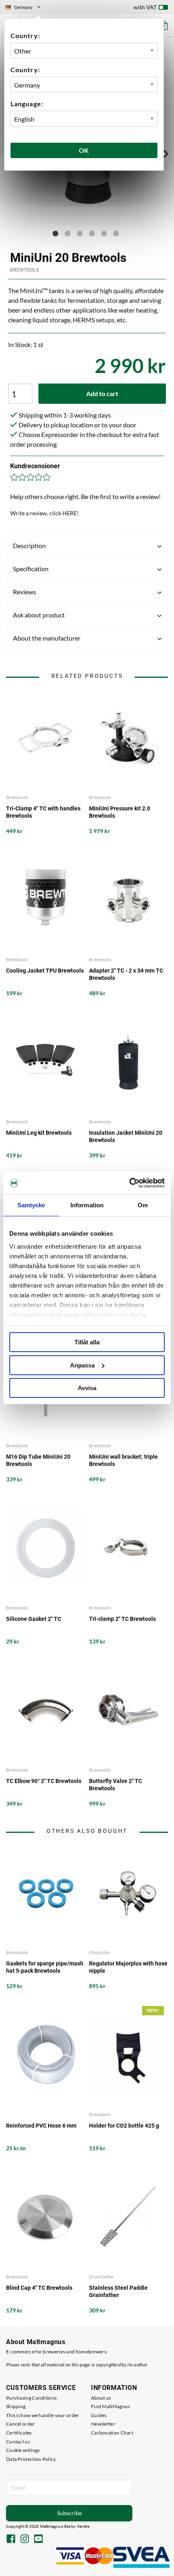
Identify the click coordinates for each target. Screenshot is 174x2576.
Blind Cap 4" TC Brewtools (39, 2288)
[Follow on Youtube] (38, 2540)
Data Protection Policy (31, 2459)
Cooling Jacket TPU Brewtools (45, 971)
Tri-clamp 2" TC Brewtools (122, 1619)
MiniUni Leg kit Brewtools (39, 1133)
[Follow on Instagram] (25, 2540)
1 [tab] (55, 234)
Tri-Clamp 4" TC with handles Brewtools (43, 812)
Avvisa (87, 1388)
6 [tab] (116, 234)
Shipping (16, 2406)
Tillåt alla (87, 1342)
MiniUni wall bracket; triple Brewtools (123, 1460)
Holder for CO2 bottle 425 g (124, 2126)
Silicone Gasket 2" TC (34, 1619)
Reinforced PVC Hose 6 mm (41, 2126)
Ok (84, 150)
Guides (99, 2415)
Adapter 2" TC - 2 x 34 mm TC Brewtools (126, 974)
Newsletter (103, 2424)
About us (101, 2398)
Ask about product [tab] (39, 615)
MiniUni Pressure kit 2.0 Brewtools (120, 812)
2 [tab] (68, 234)
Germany (26, 8)
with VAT (145, 7)
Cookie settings (23, 2450)
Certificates (19, 2433)
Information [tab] (87, 1205)
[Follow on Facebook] (11, 2540)
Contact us (18, 2442)
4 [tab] (92, 234)
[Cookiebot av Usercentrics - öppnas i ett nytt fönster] (129, 1183)
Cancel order (21, 2424)
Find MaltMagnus (111, 2406)
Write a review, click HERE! (45, 513)
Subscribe (69, 2513)
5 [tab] (104, 234)
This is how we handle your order (43, 2415)
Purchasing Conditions (31, 2398)
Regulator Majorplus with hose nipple (128, 1967)
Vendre (83, 2526)
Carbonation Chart (112, 2433)
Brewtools (24, 270)
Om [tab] (143, 1205)
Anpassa (82, 1365)
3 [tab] (80, 234)
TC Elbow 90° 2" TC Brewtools (44, 1781)
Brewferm (100, 2114)
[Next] (166, 154)
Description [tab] (29, 545)
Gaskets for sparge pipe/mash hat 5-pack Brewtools (45, 1967)
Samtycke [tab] (31, 1205)
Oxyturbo (100, 1952)
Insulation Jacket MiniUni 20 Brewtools (126, 1136)
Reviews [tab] (24, 592)
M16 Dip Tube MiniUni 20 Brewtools (38, 1460)
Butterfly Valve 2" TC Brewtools (116, 1785)
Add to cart (102, 393)
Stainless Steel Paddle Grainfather (118, 2291)
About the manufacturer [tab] (47, 638)
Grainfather (102, 2277)
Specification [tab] (31, 569)
